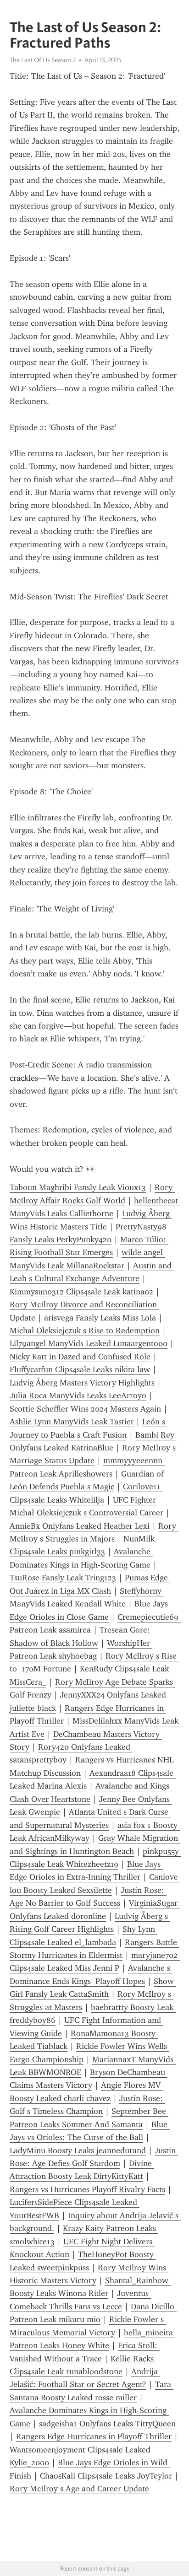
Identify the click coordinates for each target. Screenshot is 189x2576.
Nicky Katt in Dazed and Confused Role (80, 1357)
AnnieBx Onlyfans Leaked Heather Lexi (80, 1526)
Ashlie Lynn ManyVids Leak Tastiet (72, 1422)
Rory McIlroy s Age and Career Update (79, 2489)
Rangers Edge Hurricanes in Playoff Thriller (94, 2436)
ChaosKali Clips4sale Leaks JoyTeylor (106, 2476)
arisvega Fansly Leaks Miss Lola (100, 1318)
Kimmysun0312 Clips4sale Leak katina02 (81, 1292)
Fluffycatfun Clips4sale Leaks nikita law (80, 1369)
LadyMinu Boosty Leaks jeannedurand (78, 2150)
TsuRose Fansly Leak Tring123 (63, 1578)
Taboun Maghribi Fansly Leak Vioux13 (78, 1187)
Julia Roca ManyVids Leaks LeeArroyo (78, 1396)
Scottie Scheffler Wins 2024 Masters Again (85, 1409)
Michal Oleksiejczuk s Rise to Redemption (85, 1331)
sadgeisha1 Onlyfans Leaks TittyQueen (107, 2424)
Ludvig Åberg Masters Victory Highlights (82, 1383)
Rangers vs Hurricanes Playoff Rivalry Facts (87, 2189)
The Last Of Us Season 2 (43, 60)
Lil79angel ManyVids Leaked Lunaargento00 (89, 1343)
